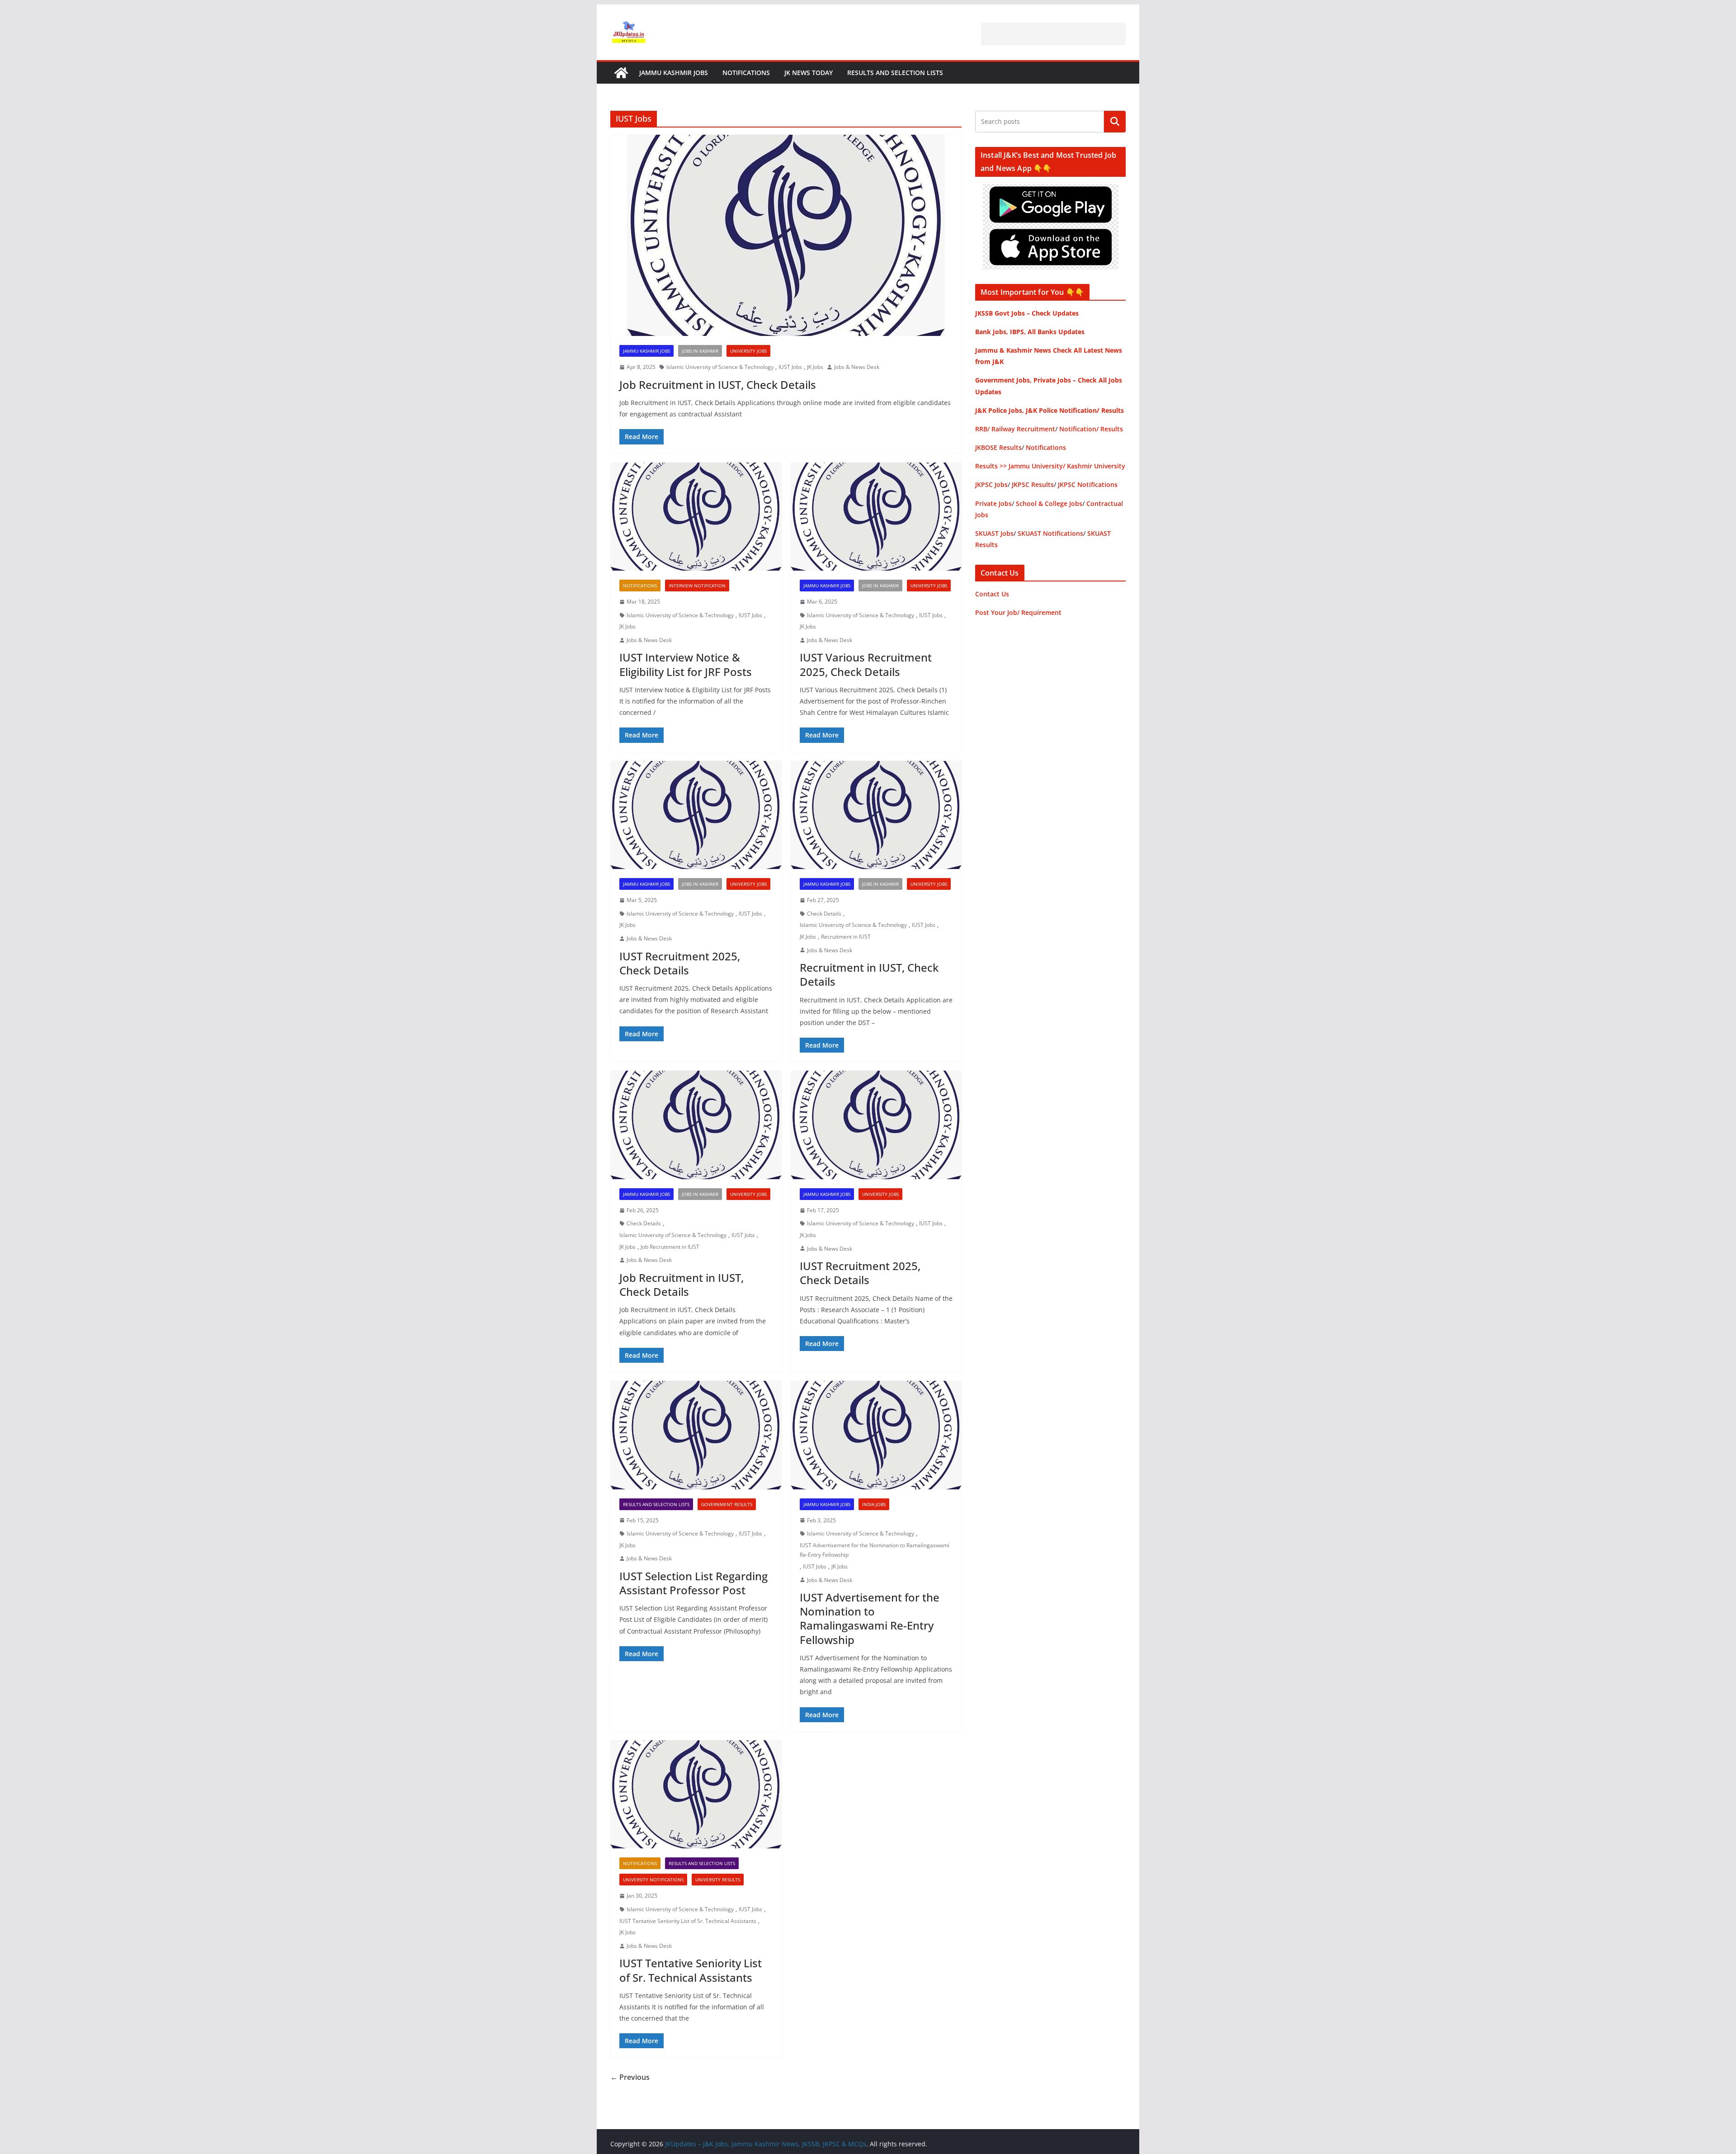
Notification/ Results (1091, 429)
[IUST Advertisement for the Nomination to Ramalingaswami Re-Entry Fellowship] (876, 1435)
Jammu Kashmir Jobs (674, 73)
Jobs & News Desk (857, 367)
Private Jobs (993, 503)
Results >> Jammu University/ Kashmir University (1050, 466)
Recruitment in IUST (846, 937)
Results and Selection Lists (895, 73)
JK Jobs (815, 367)
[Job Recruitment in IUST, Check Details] (786, 235)
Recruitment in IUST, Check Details (869, 974)
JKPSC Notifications (1088, 484)
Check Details (824, 914)
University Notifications (653, 1880)
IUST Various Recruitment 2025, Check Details (866, 664)
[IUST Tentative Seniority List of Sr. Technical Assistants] (696, 1795)
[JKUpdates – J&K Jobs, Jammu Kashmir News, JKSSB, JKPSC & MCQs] (621, 73)
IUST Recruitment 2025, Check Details (680, 963)
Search (1115, 122)
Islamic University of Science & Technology (720, 367)
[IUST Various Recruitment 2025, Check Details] (876, 517)
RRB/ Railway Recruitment (1015, 429)
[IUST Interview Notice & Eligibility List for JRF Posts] (696, 517)
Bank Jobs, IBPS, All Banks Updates (1030, 332)
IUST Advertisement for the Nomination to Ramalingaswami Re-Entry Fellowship (875, 1550)
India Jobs (874, 1504)
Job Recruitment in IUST (670, 1247)
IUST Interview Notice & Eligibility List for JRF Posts (686, 664)
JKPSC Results (1033, 484)
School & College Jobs (1049, 503)
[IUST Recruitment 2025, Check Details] (696, 815)
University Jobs (748, 351)
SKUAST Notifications (1050, 533)
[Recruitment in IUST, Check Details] (876, 815)
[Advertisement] (1053, 34)
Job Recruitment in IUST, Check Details (718, 385)
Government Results (727, 1504)
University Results (718, 1880)
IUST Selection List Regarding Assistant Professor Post (693, 1583)
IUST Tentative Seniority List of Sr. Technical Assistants (688, 1921)
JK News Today (809, 73)
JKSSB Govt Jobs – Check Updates (1027, 313)
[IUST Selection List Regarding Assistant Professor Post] (696, 1435)
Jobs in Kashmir (700, 351)
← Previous (630, 2077)
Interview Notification (697, 586)
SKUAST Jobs (994, 533)
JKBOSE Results (998, 447)
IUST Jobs (790, 367)
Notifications (746, 73)
